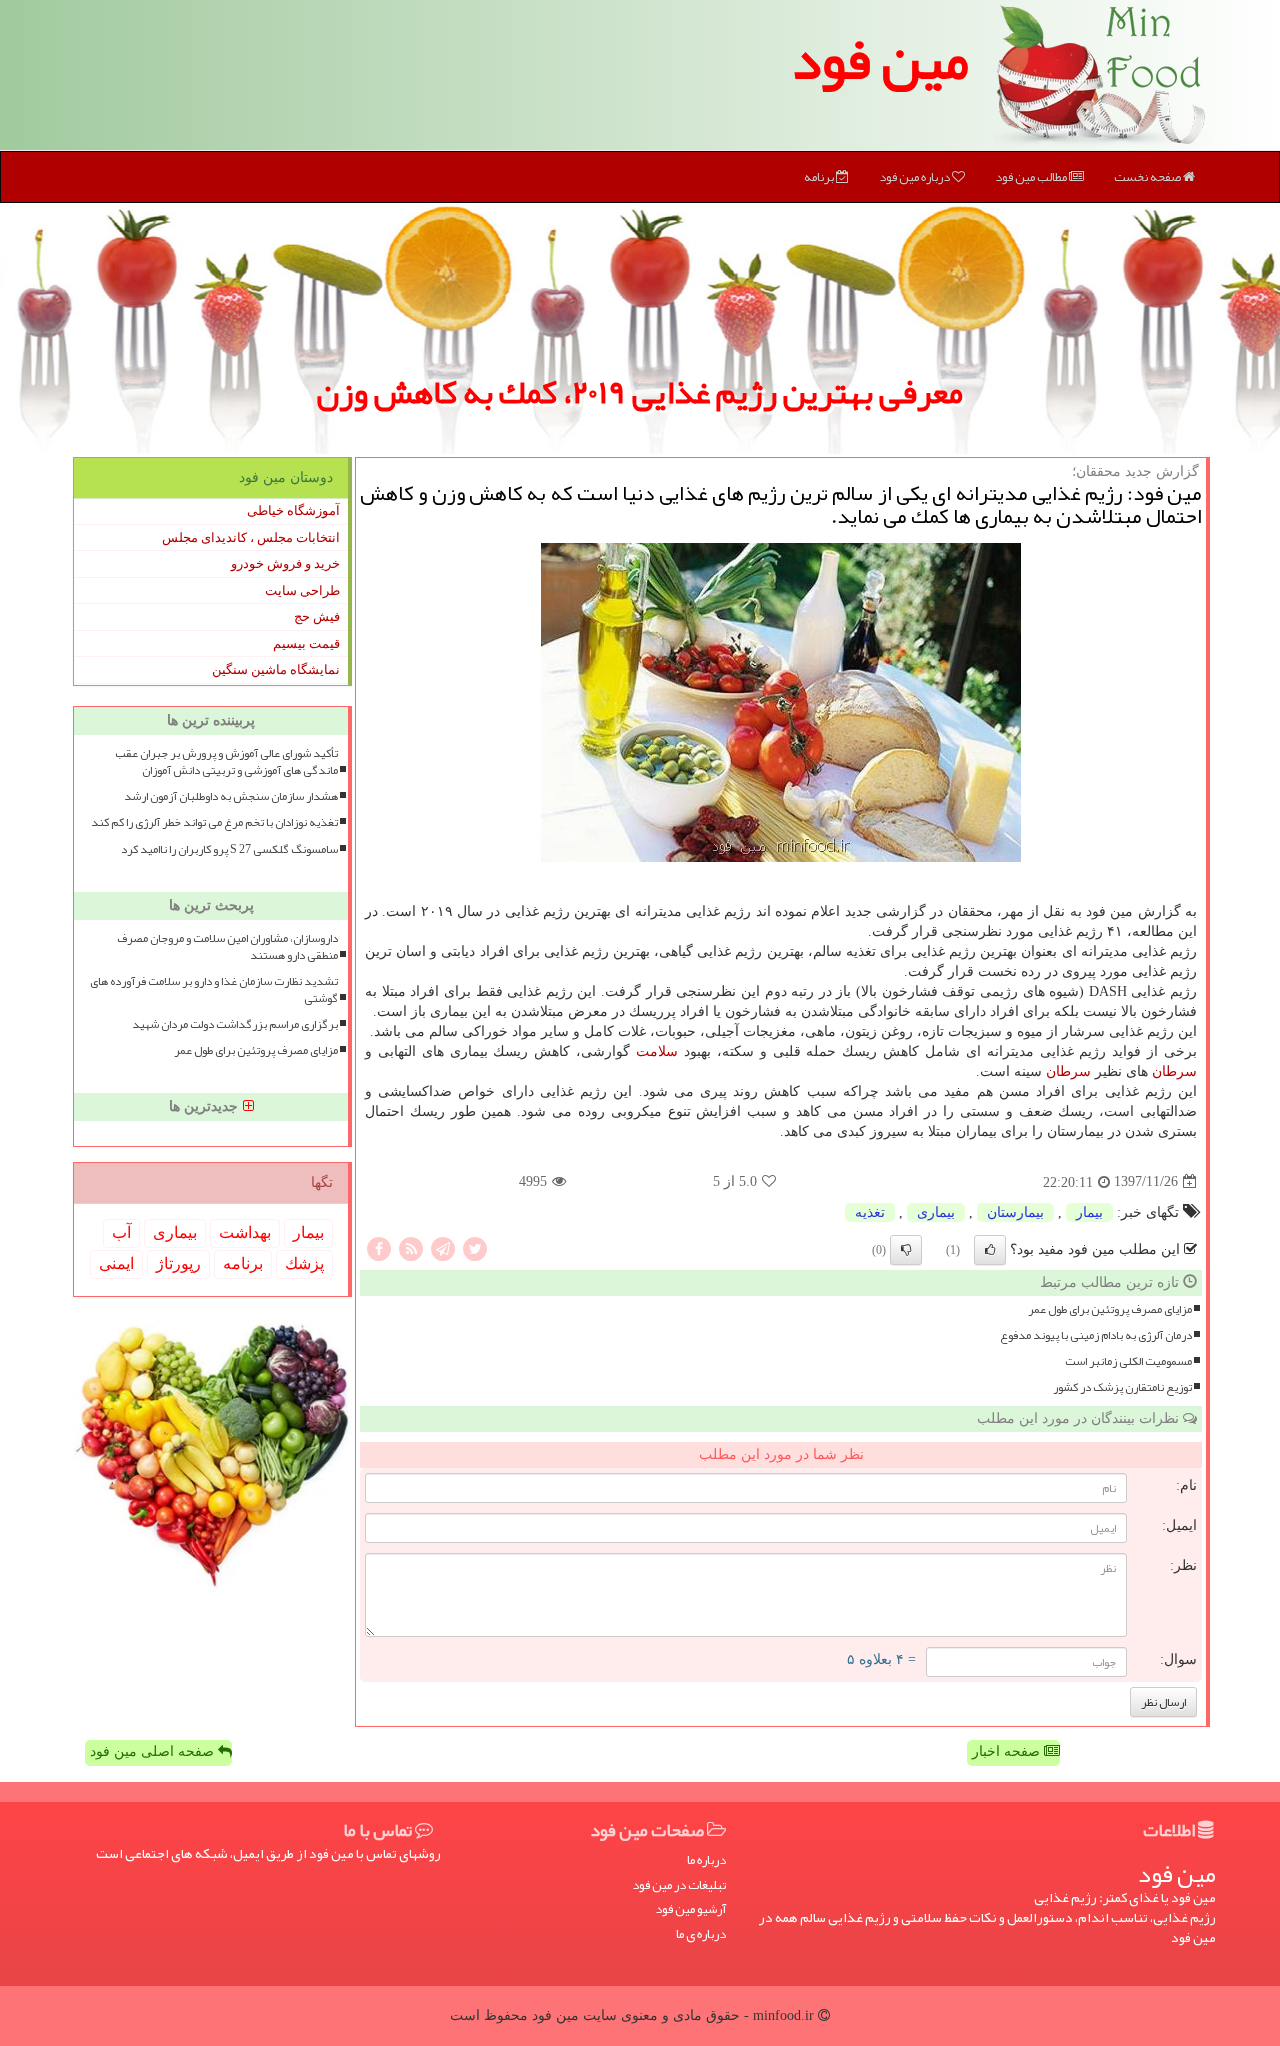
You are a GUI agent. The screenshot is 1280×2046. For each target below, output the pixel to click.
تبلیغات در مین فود (679, 1885)
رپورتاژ (178, 1263)
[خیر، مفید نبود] (906, 1250)
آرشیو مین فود (690, 1909)
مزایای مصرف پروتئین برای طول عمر (1110, 1309)
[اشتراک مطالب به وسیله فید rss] (411, 1247)
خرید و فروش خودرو (285, 563)
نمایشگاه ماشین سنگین (276, 669)
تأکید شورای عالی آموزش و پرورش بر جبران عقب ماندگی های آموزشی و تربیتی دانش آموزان (226, 762)
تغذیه (870, 1212)
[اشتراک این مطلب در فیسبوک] (379, 1247)
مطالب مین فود (1032, 177)
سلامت (657, 1051)
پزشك (304, 1263)
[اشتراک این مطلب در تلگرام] (443, 1247)
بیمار (1089, 1212)
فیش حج (317, 616)
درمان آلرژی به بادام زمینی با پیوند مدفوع (1096, 1335)
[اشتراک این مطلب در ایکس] (475, 1247)
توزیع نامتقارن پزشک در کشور (1122, 1387)
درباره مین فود (915, 177)
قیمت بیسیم (306, 643)
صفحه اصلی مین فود (154, 1751)
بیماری (936, 1212)
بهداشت (245, 1232)
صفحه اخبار (1008, 1751)
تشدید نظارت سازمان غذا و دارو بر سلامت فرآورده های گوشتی (214, 990)
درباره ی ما (701, 1934)
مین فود (880, 60)
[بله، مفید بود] (990, 1250)
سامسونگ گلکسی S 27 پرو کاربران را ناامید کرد (229, 849)
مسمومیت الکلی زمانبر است (1128, 1361)
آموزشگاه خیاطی (293, 510)
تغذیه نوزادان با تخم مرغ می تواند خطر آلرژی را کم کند (214, 822)
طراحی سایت (302, 590)
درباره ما (706, 1860)
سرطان (1174, 1071)
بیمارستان (1015, 1212)
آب (121, 1232)
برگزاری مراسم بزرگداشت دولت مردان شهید (235, 1024)
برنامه (820, 177)
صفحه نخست (1148, 177)
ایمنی (116, 1263)
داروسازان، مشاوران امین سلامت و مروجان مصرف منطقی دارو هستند (227, 947)
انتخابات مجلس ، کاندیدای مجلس (251, 537)
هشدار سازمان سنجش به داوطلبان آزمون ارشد (231, 796)
